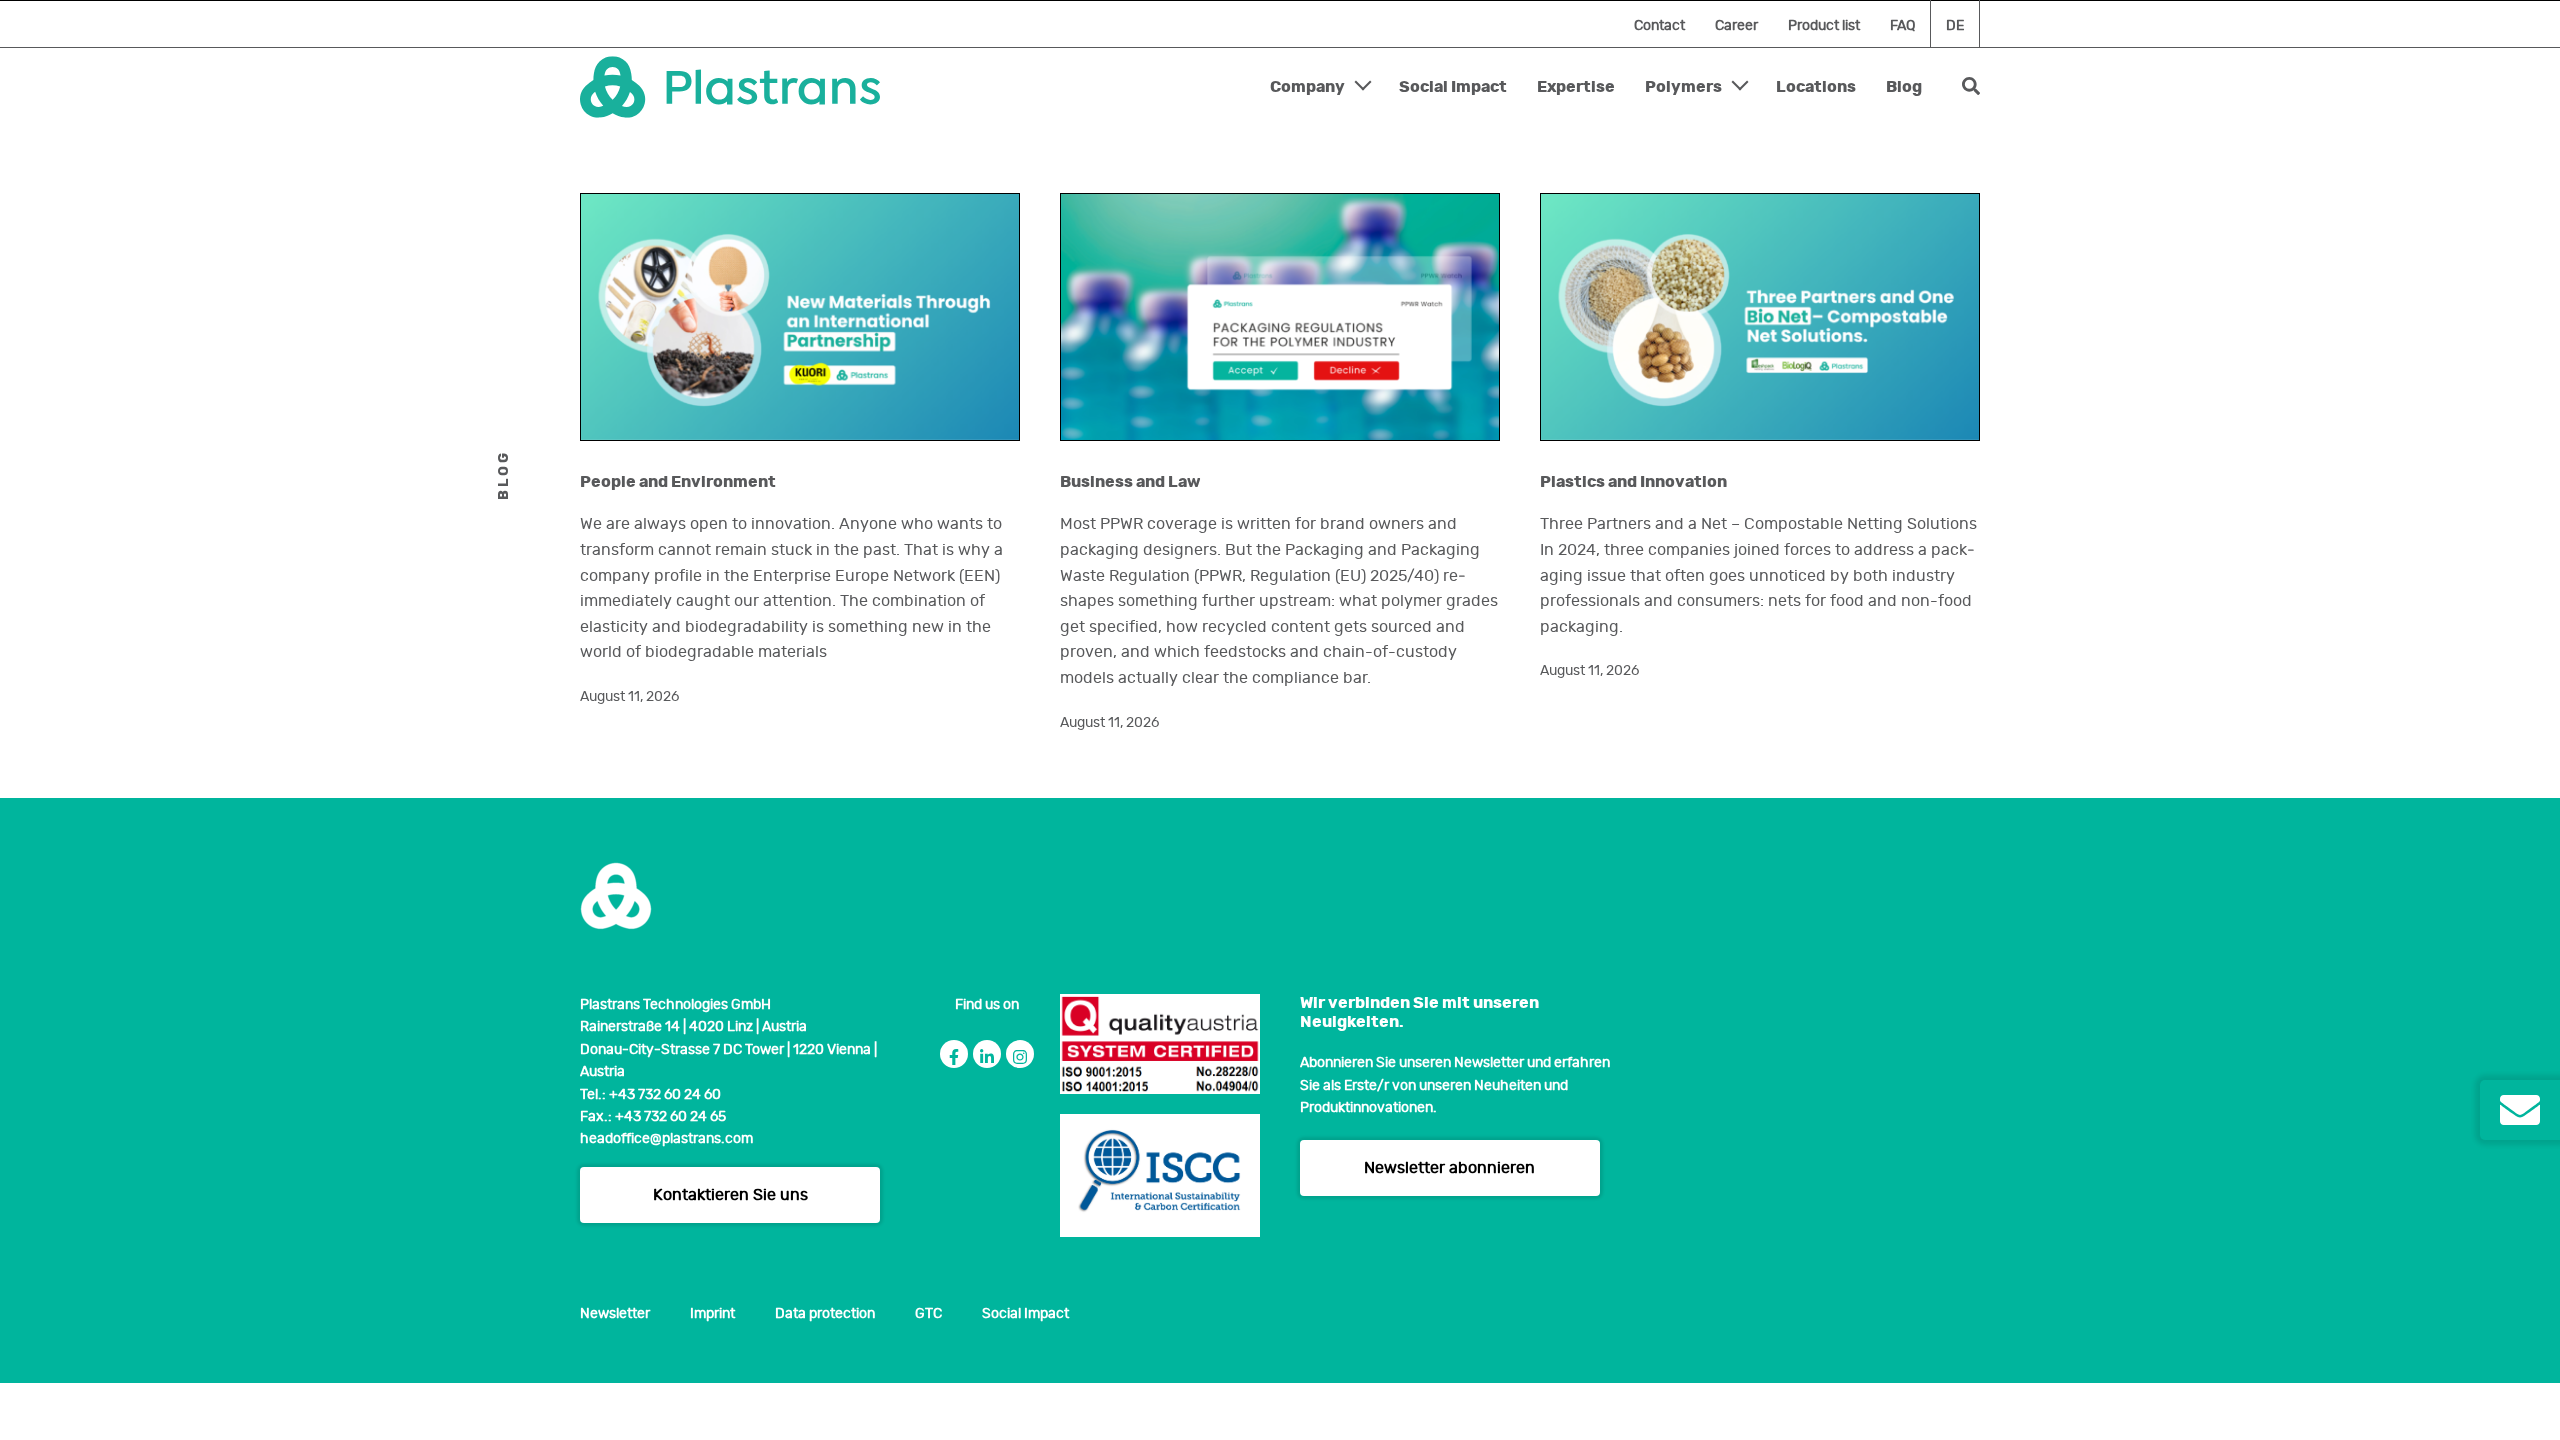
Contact (1659, 26)
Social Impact (1453, 87)
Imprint (712, 1314)
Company (1307, 87)
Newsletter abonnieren (1449, 1168)
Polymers (1683, 87)
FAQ (1902, 26)
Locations (1816, 87)
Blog (1904, 87)
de (1955, 26)
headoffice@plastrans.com (666, 1139)
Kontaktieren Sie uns (730, 1195)
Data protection (825, 1314)
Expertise (1576, 87)
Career (1736, 26)
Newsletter (615, 1314)
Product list (1824, 26)
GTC (928, 1314)
